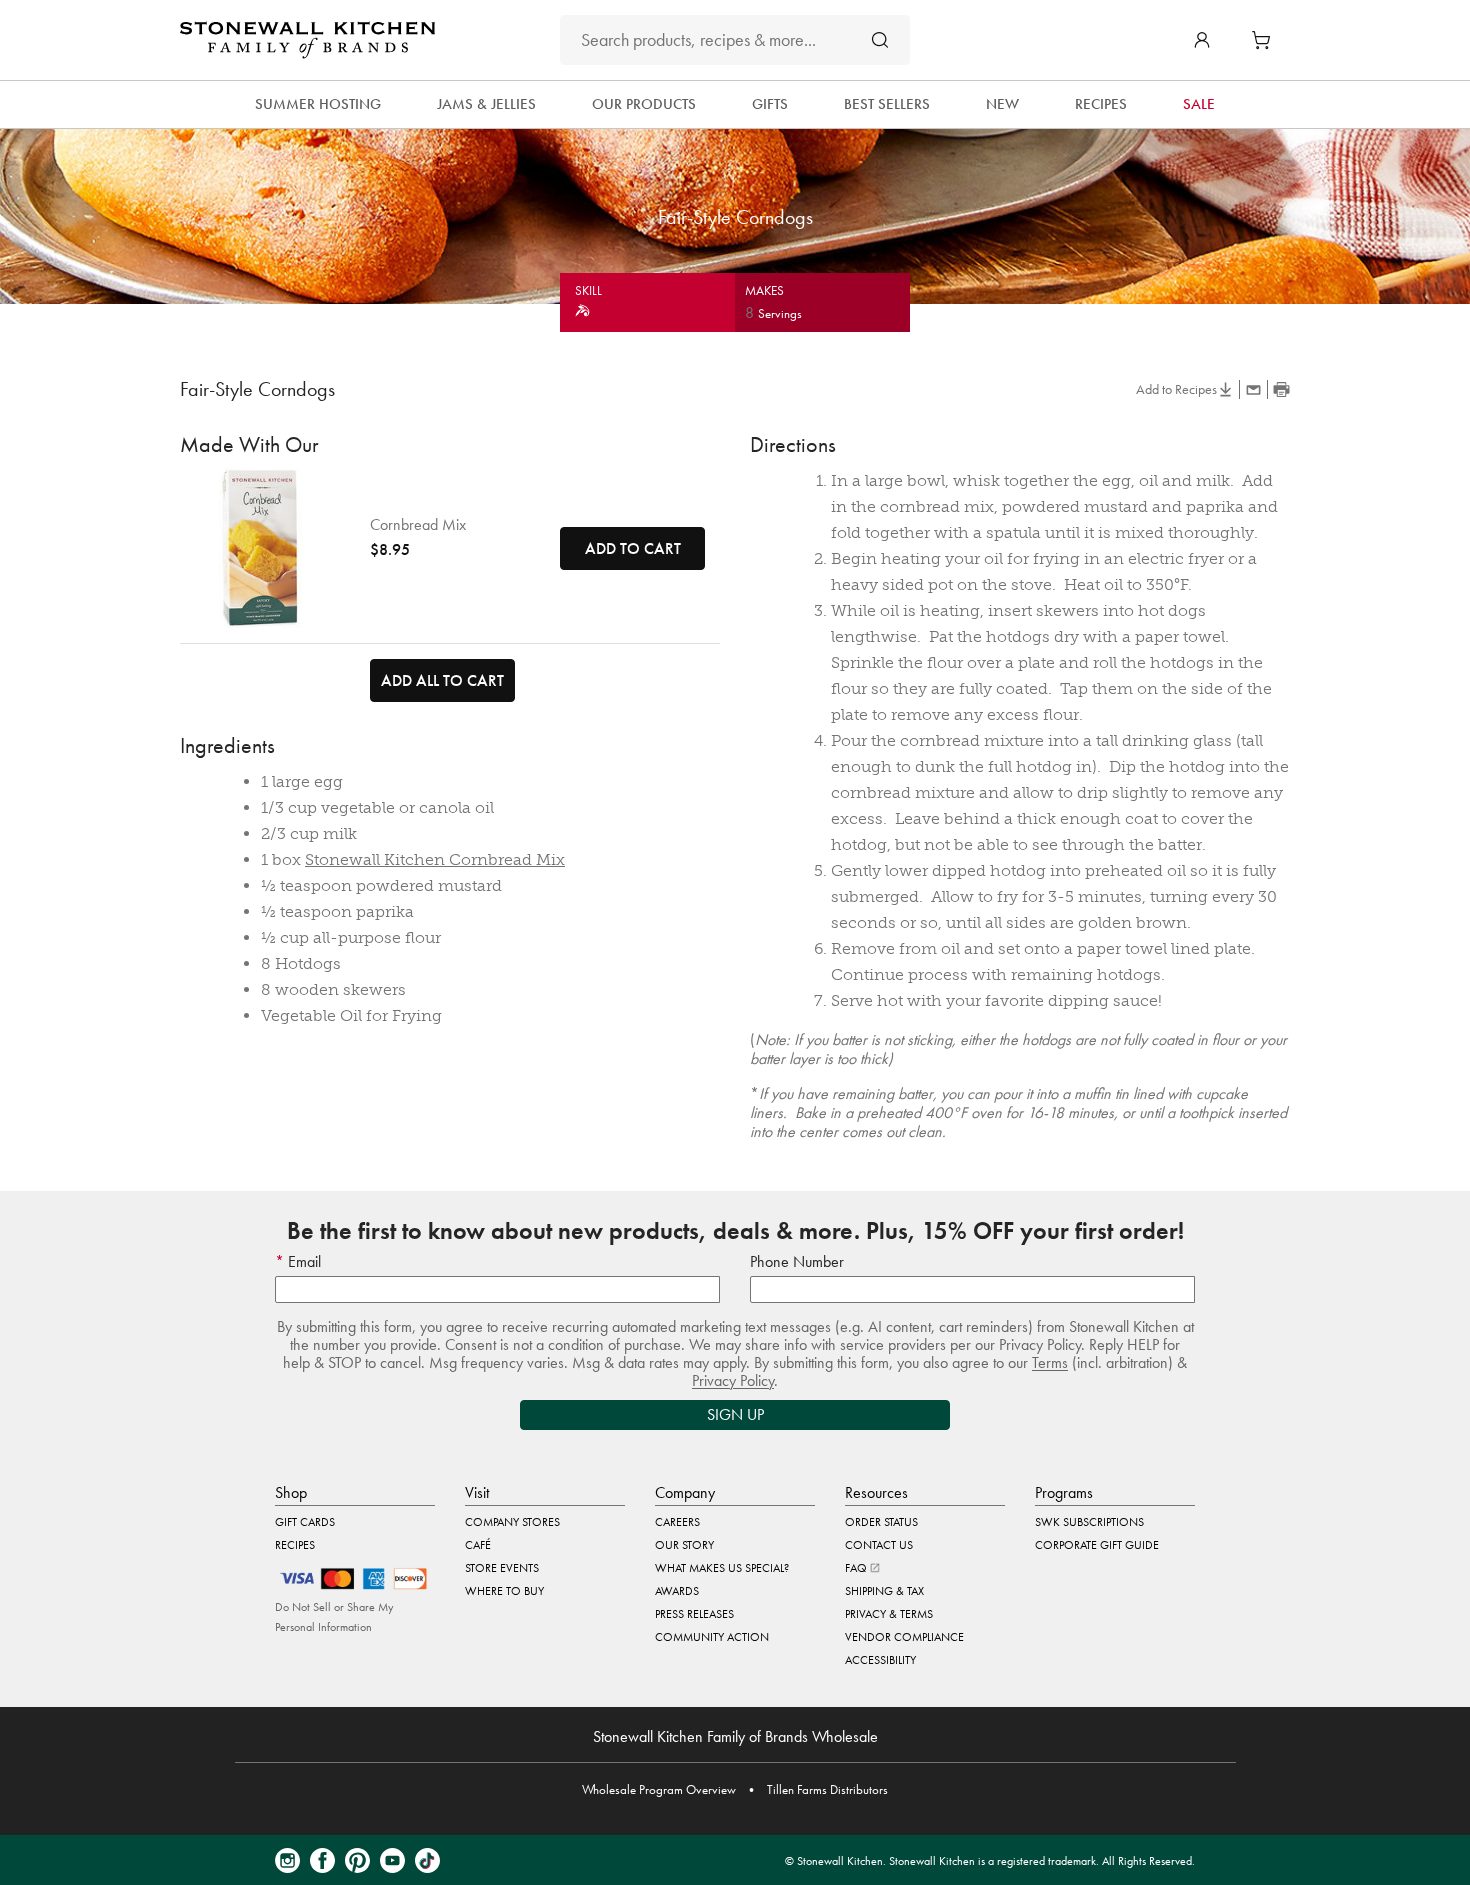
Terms (1050, 1362)
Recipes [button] (1101, 104)
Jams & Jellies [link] (486, 104)
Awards (677, 1591)
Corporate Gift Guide (1097, 1545)
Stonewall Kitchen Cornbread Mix (435, 859)
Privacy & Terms (889, 1614)
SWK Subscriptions (1089, 1522)
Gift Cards (305, 1522)
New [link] (1002, 104)
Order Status (881, 1522)
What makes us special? (722, 1568)
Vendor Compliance (904, 1637)
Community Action (712, 1637)
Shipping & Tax (884, 1591)
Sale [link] (1199, 104)
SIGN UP (735, 1414)
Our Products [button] (644, 104)
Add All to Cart (442, 680)
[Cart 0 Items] (1266, 40)
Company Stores (512, 1522)
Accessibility (880, 1660)
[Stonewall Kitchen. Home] (307, 40)
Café (478, 1545)
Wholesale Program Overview (659, 1789)
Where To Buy (504, 1591)
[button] (1202, 40)
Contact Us (879, 1545)
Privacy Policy (733, 1380)
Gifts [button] (770, 104)
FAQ (857, 1568)
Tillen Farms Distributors (827, 1789)
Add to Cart (633, 548)
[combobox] (735, 40)
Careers (677, 1522)
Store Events (502, 1568)
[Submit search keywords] (880, 39)
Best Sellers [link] (887, 104)
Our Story (684, 1545)
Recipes (295, 1545)
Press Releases (694, 1614)
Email (302, 1261)
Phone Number (797, 1261)
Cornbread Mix (418, 525)
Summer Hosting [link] (318, 104)
